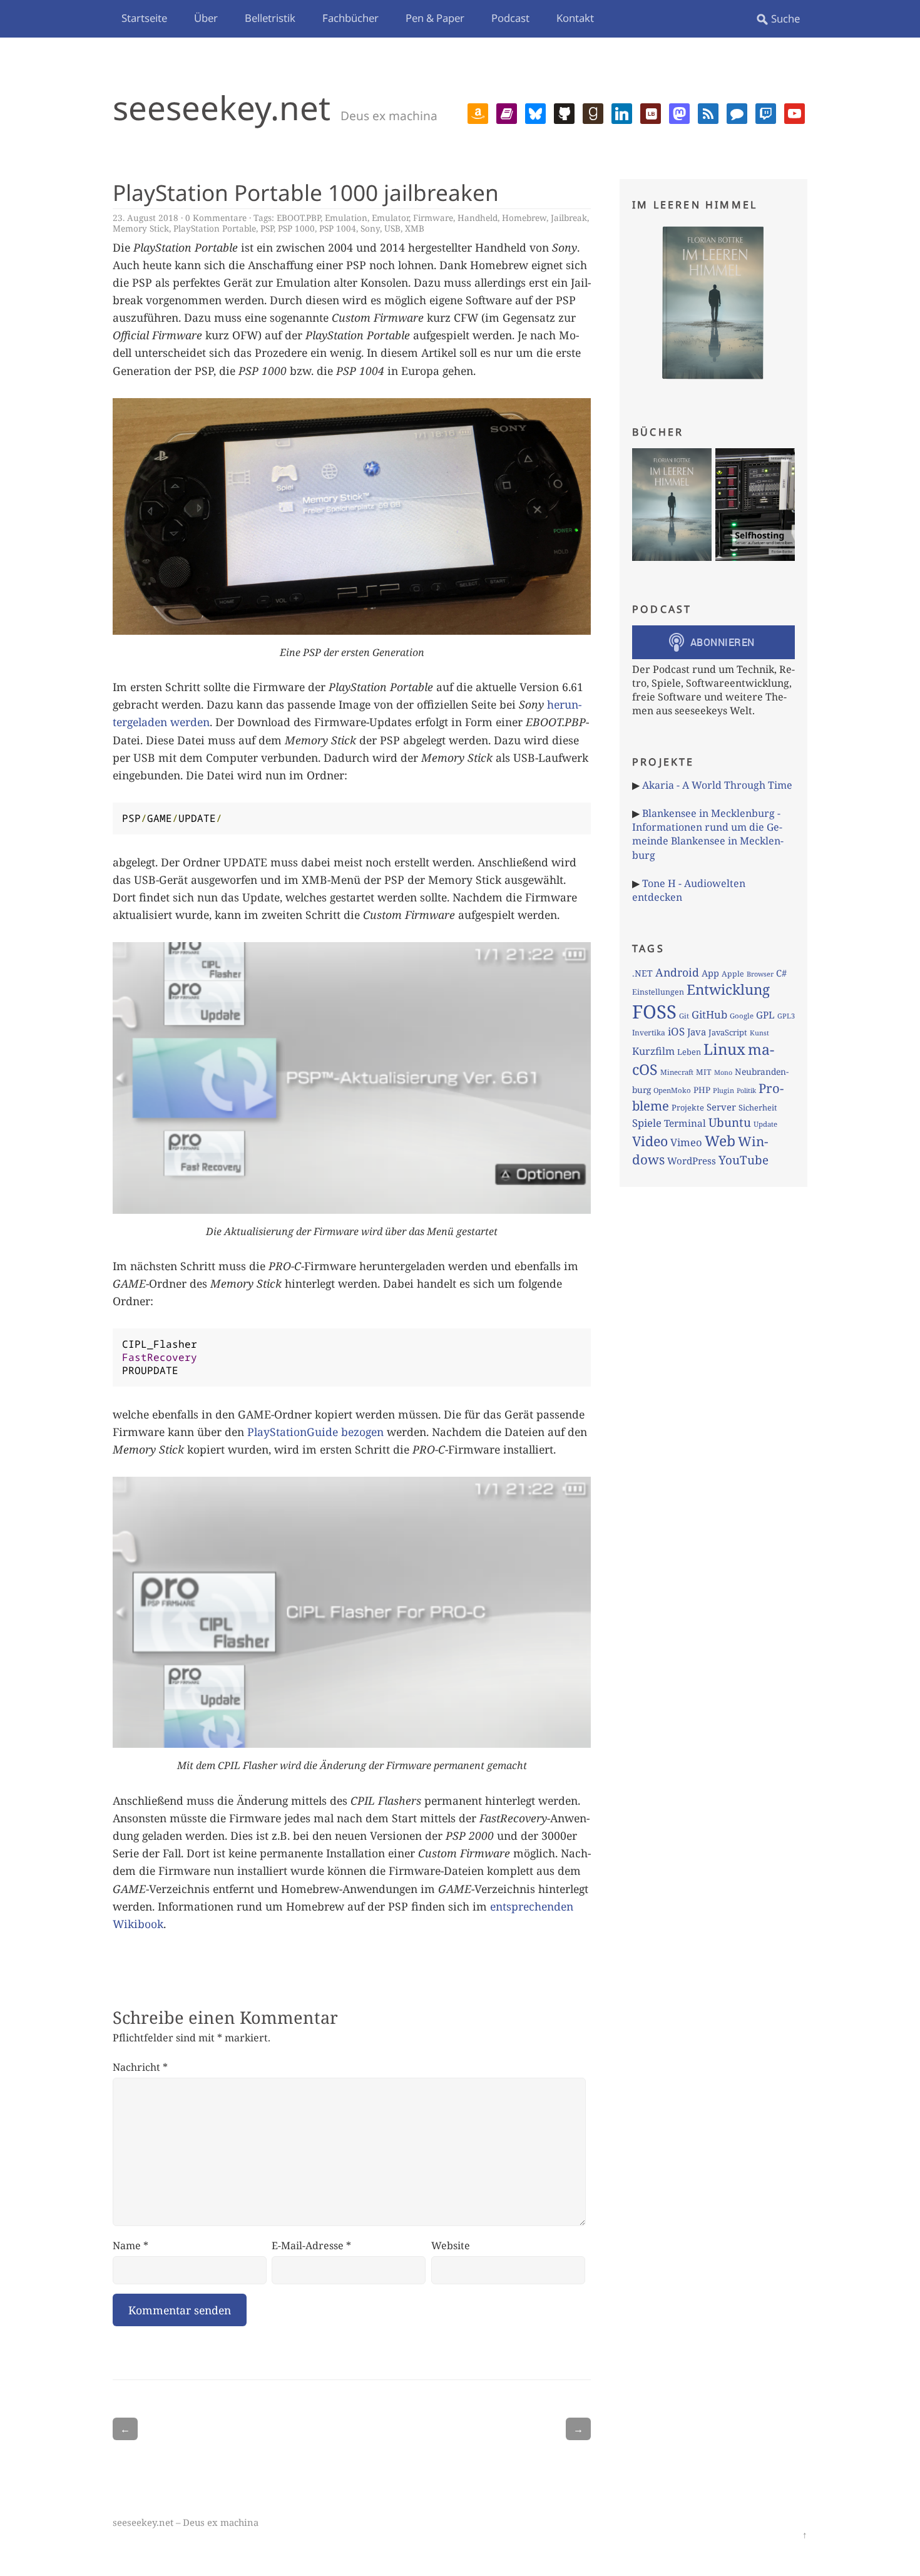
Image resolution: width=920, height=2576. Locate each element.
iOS (676, 1031)
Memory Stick (141, 228)
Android (677, 972)
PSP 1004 (338, 228)
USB (392, 228)
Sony (370, 228)
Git (684, 1016)
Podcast (510, 18)
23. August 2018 (146, 218)
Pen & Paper (435, 18)
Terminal (685, 1123)
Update (765, 1124)
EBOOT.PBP (299, 218)
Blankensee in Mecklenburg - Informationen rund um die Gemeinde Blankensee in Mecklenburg (708, 834)
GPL (765, 1015)
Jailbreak (569, 218)
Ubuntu (730, 1122)
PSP (267, 228)
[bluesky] (535, 112)
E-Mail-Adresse (311, 2245)
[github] (564, 112)
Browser (760, 974)
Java (697, 1032)
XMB (415, 228)
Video (650, 1141)
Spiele (647, 1123)
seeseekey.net (222, 107)
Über (206, 18)
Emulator (390, 218)
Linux (724, 1049)
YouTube (744, 1160)
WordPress (692, 1161)
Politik (746, 1090)
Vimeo (686, 1142)
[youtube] (795, 112)
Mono (723, 1072)
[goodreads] (593, 112)
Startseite (144, 18)
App (710, 973)
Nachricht (140, 2067)
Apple (733, 974)
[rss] (708, 112)
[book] (507, 112)
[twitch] (766, 112)
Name (130, 2245)
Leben (689, 1052)
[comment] (737, 112)
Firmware (433, 218)
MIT (704, 1072)
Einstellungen (658, 992)
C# (781, 973)
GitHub (709, 1014)
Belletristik (270, 18)
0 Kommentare (216, 218)
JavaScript (728, 1032)
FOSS (654, 1012)
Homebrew (524, 218)
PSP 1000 (296, 228)
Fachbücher (350, 18)
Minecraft (677, 1072)
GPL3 (786, 1016)
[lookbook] (651, 112)
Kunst (759, 1033)
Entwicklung (728, 989)
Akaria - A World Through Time (717, 785)
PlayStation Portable (215, 228)
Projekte (688, 1107)
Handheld (478, 218)
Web (720, 1141)
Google (742, 1016)
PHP (702, 1090)
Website (451, 2245)
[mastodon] (679, 112)
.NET (642, 973)
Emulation (346, 218)
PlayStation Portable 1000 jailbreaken (306, 192)
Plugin (723, 1090)
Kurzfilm (653, 1051)
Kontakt (575, 18)
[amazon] (478, 112)
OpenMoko (672, 1090)
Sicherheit (758, 1107)
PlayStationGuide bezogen (315, 1432)
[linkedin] (622, 112)
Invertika (649, 1033)
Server (721, 1107)
